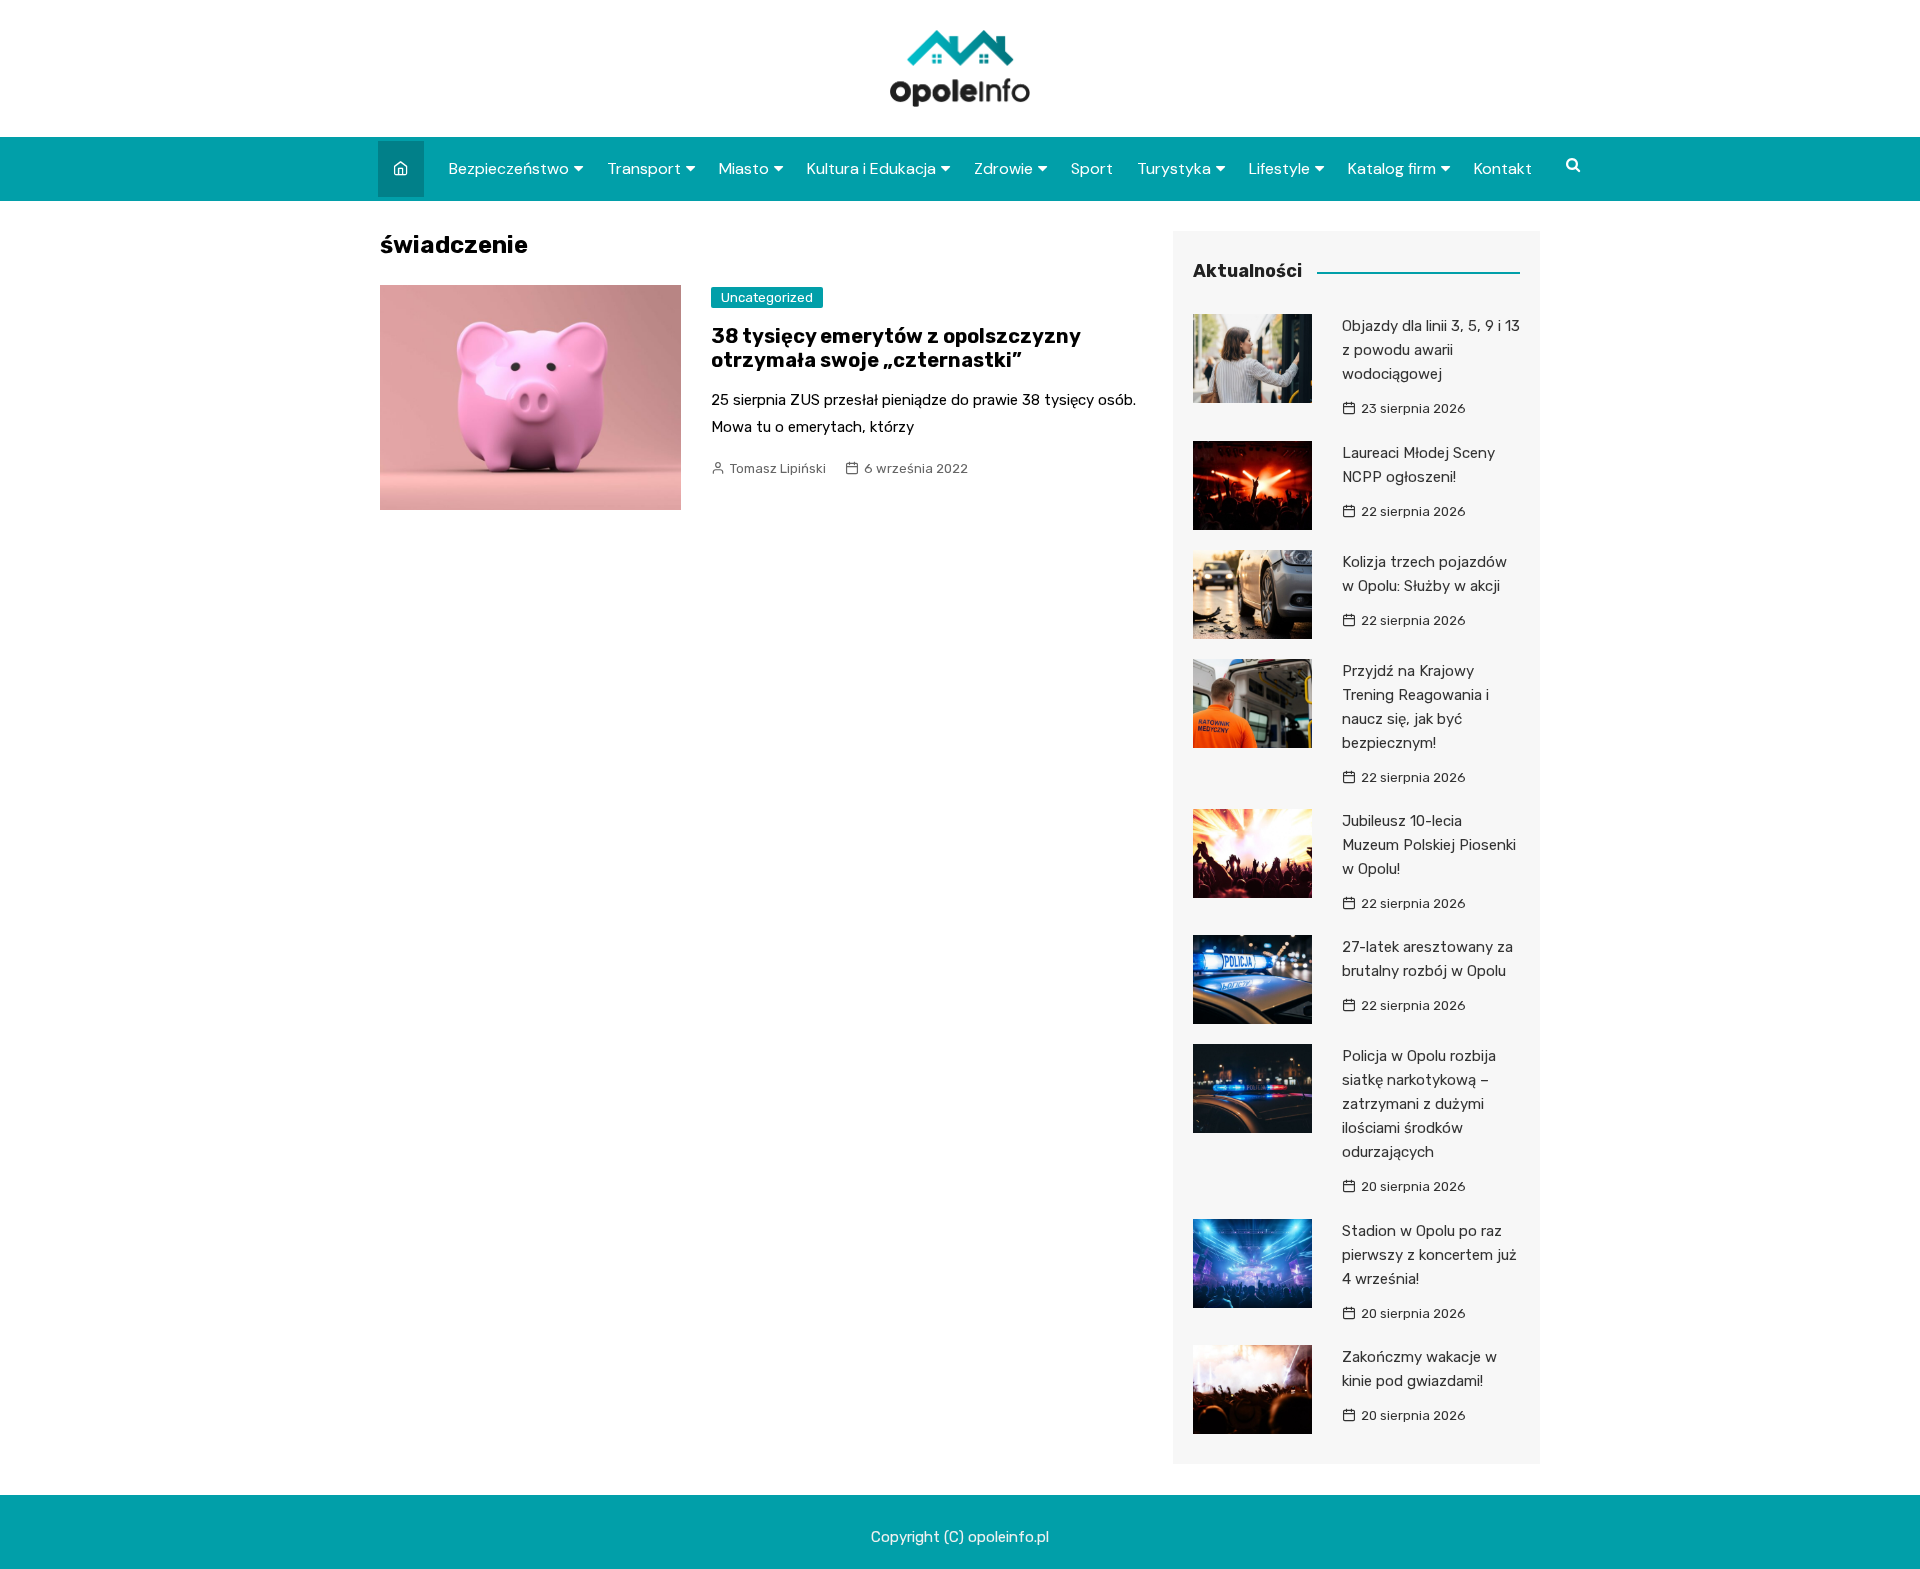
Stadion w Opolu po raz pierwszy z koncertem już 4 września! (1429, 1255)
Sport (1092, 168)
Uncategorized (767, 297)
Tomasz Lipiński (778, 468)
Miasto (744, 168)
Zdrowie (1003, 168)
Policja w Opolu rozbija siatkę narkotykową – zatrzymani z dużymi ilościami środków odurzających (1419, 1104)
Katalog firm (1392, 168)
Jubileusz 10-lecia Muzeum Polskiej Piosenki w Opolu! (1429, 845)
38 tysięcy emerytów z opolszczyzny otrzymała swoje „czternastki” (895, 348)
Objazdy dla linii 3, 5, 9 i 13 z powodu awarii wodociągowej (1431, 350)
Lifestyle (1279, 168)
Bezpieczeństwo (509, 168)
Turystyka (1174, 168)
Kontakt (1503, 168)
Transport (644, 168)
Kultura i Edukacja (871, 168)
